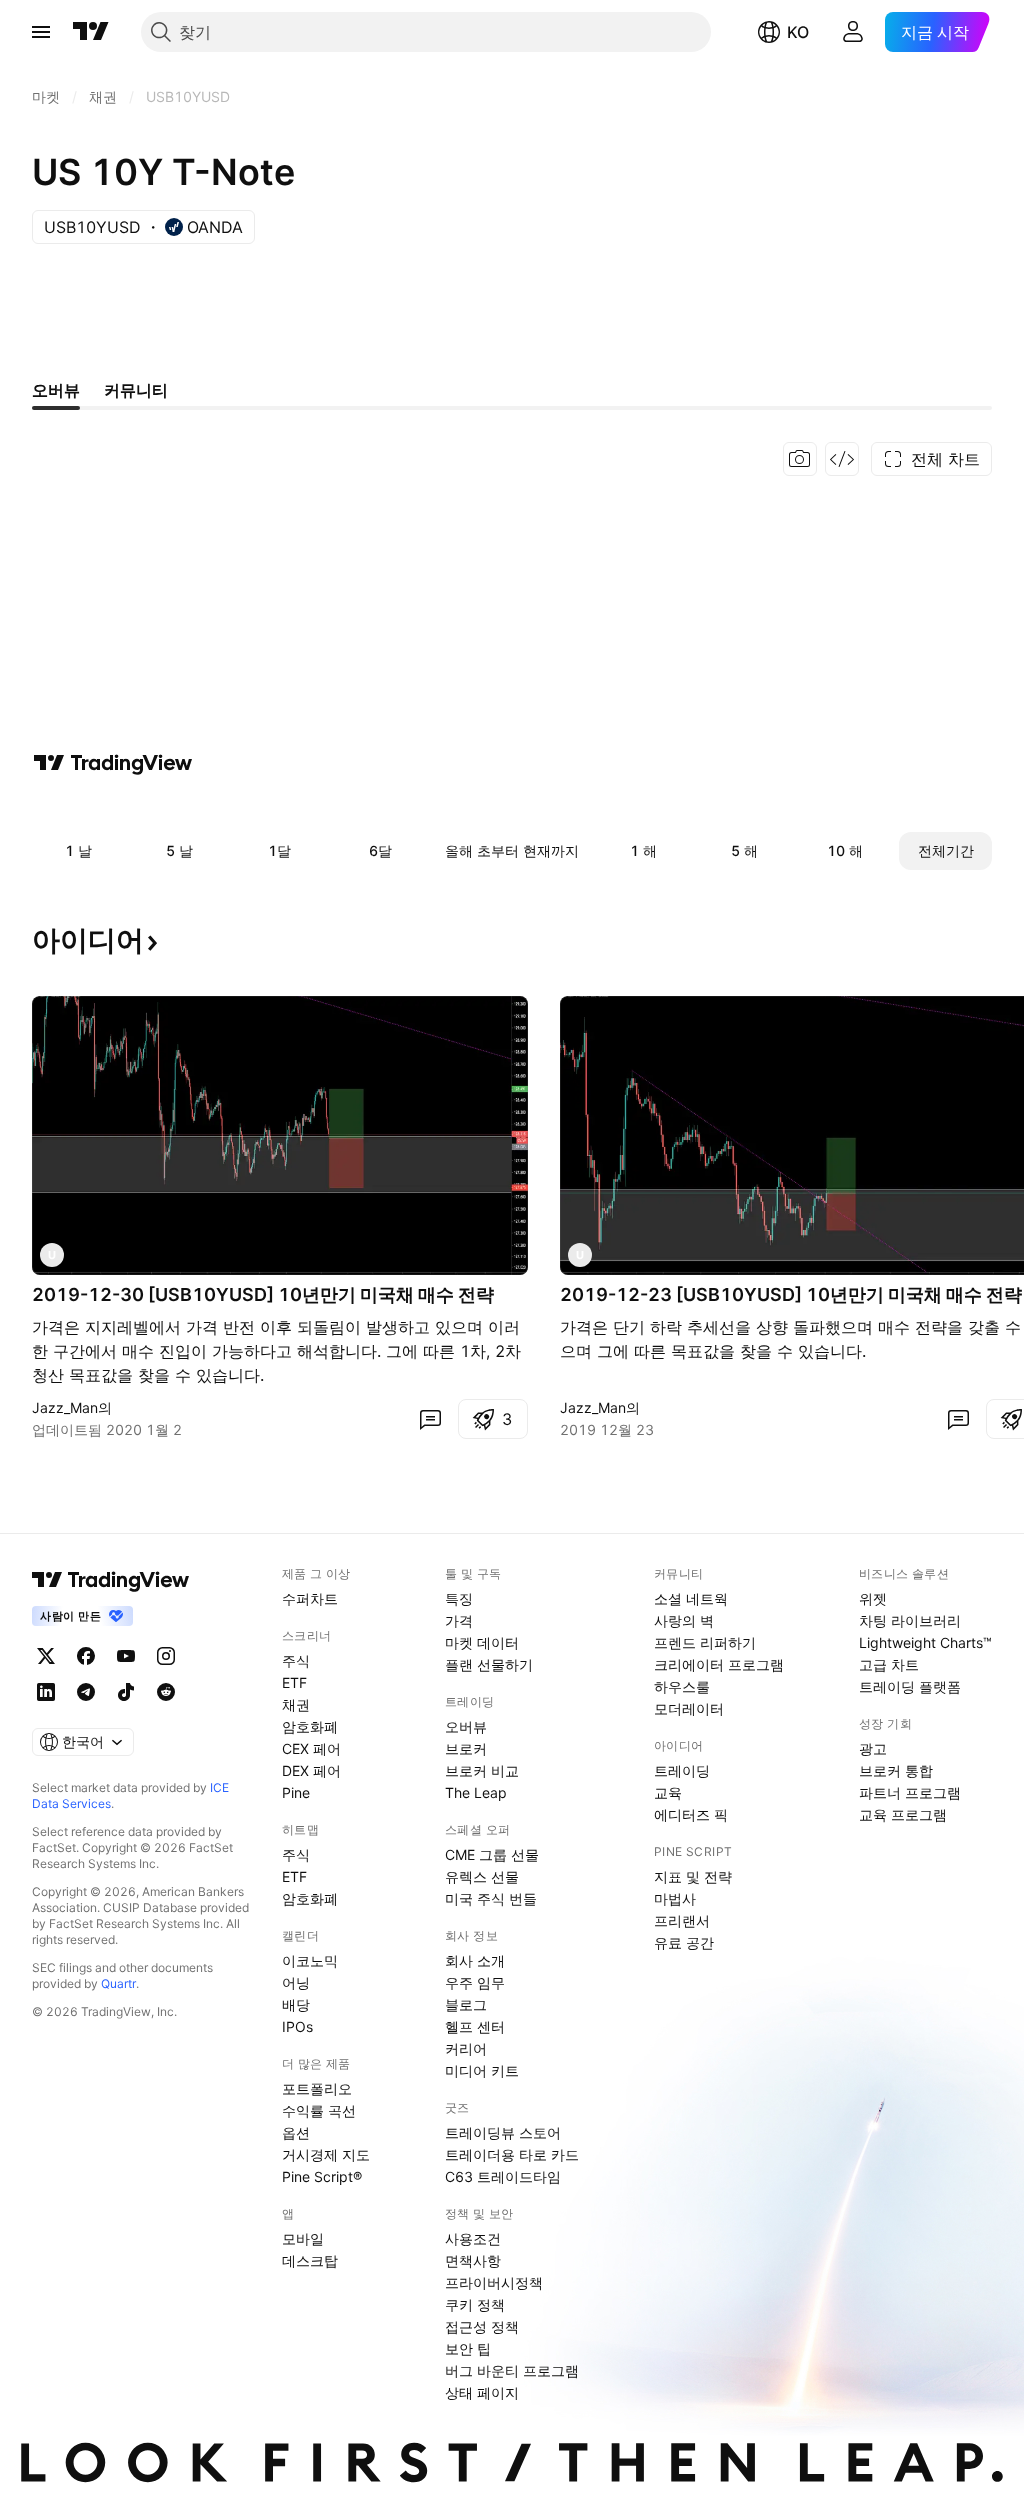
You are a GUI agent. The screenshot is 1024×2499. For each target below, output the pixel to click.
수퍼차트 (310, 1598)
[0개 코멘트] (430, 1419)
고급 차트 (889, 1664)
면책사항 (473, 2260)
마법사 (675, 1898)
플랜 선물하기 (489, 1664)
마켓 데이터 (482, 1642)
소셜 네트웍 (691, 1598)
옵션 (296, 2132)
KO (798, 32)
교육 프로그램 (903, 1814)
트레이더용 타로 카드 (512, 2154)
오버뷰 (466, 1726)
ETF (294, 1682)
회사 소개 (475, 1960)
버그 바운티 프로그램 (512, 2370)
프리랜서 (682, 1920)
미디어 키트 (482, 2070)
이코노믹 (310, 1960)
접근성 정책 (482, 2326)
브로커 (466, 1748)
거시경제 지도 (326, 2154)
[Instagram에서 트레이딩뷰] (166, 1656)
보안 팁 (468, 2348)
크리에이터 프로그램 (719, 1664)
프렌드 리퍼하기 (705, 1642)
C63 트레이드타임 (503, 2176)
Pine (296, 1792)
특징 (459, 1598)
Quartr (118, 1983)
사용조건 (473, 2238)
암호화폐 (310, 1726)
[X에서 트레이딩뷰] (46, 1656)
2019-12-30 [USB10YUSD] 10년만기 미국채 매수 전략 (263, 1294)
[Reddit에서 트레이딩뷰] (166, 1692)
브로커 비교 (482, 1770)
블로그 (466, 2004)
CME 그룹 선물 (492, 1854)
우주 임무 (475, 1982)
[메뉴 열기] (41, 32)
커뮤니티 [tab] (136, 390)
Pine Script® (322, 2176)
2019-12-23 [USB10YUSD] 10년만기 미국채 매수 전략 (791, 1294)
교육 (668, 1792)
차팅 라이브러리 (910, 1620)
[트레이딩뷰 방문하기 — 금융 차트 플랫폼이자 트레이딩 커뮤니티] (113, 763)
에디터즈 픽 (691, 1814)
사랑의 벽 (684, 1620)
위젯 (873, 1598)
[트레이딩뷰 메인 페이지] (91, 32)
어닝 (296, 1982)
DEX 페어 (311, 1770)
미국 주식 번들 (491, 1898)
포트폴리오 (317, 2088)
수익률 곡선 (319, 2110)
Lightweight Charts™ (925, 1642)
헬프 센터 (475, 2026)
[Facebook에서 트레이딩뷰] (86, 1656)
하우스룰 (682, 1686)
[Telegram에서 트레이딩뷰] (86, 1692)
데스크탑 (310, 2260)
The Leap (476, 1792)
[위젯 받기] (842, 459)
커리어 (466, 2048)
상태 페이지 (482, 2392)
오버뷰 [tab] (56, 390)
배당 (296, 2004)
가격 (459, 1620)
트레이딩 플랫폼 (910, 1686)
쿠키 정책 (475, 2304)
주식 (296, 1660)
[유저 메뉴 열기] (853, 32)
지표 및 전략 (693, 1876)
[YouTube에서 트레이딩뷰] (126, 1656)
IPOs (297, 2026)
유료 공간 (684, 1942)
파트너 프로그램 (910, 1792)
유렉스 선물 (482, 1876)
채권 (296, 1704)
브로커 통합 (896, 1770)
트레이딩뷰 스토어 (503, 2132)
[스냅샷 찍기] (800, 459)
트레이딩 (682, 1770)
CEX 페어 (311, 1748)
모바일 (303, 2238)
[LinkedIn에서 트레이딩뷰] (46, 1692)
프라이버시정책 (494, 2282)
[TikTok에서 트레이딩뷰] (126, 1692)
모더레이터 (689, 1708)
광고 (873, 1748)
